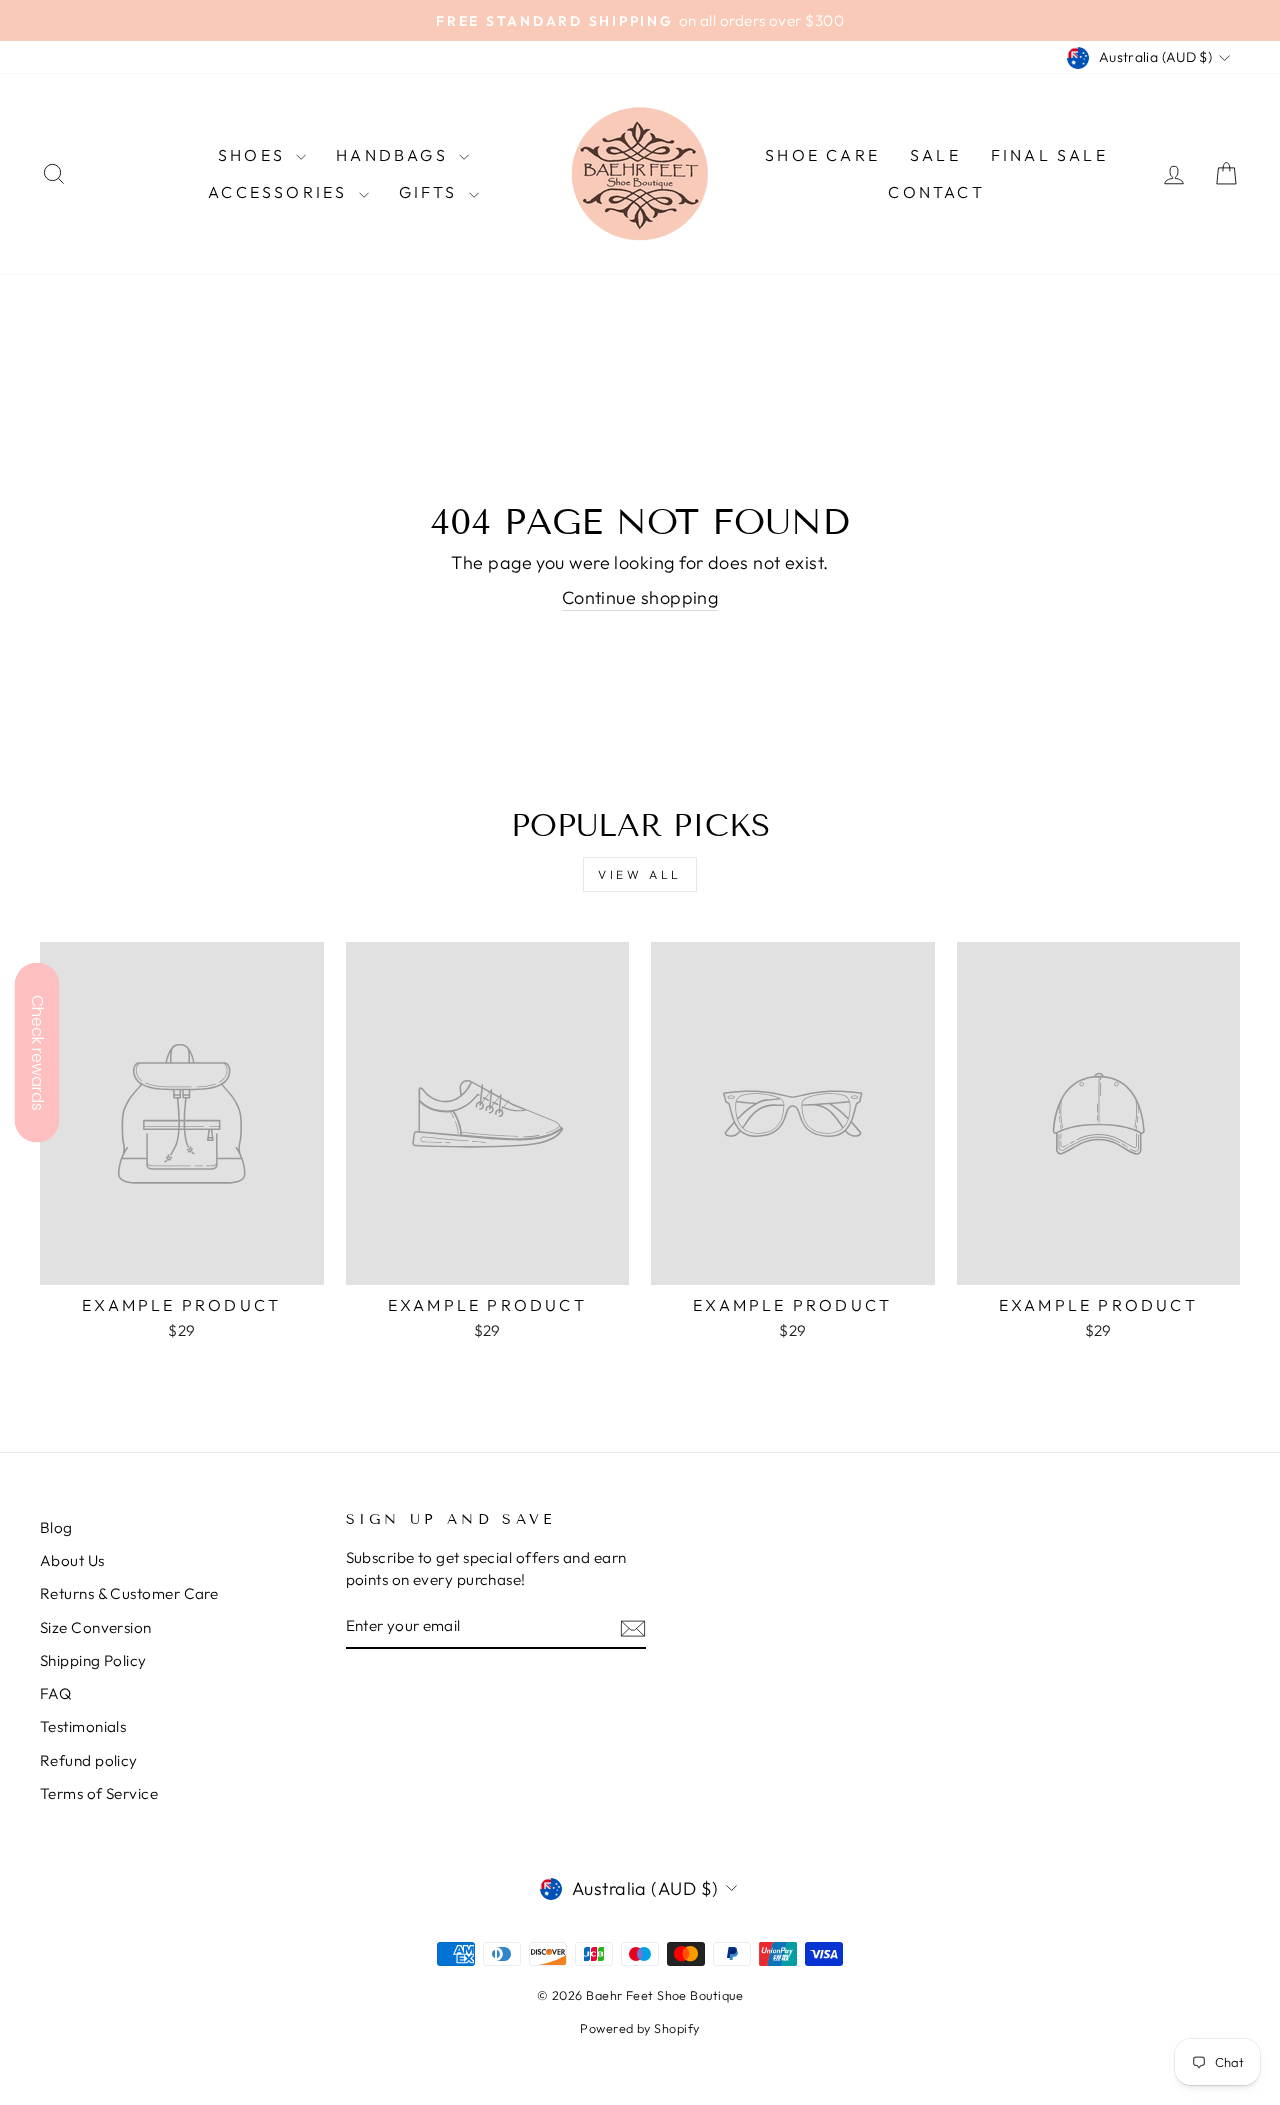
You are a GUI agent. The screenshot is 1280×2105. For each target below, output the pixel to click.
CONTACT (936, 192)
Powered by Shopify (639, 2028)
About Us (72, 1560)
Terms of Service (99, 1793)
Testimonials (83, 1726)
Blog (56, 1527)
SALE (935, 155)
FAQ (55, 1693)
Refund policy (89, 1760)
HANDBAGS (395, 155)
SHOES (254, 155)
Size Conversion (96, 1627)
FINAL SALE (1049, 155)
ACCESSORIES (280, 192)
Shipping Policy (93, 1660)
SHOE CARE (822, 155)
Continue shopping (640, 597)
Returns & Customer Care (129, 1593)
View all (640, 874)
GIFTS (431, 192)
